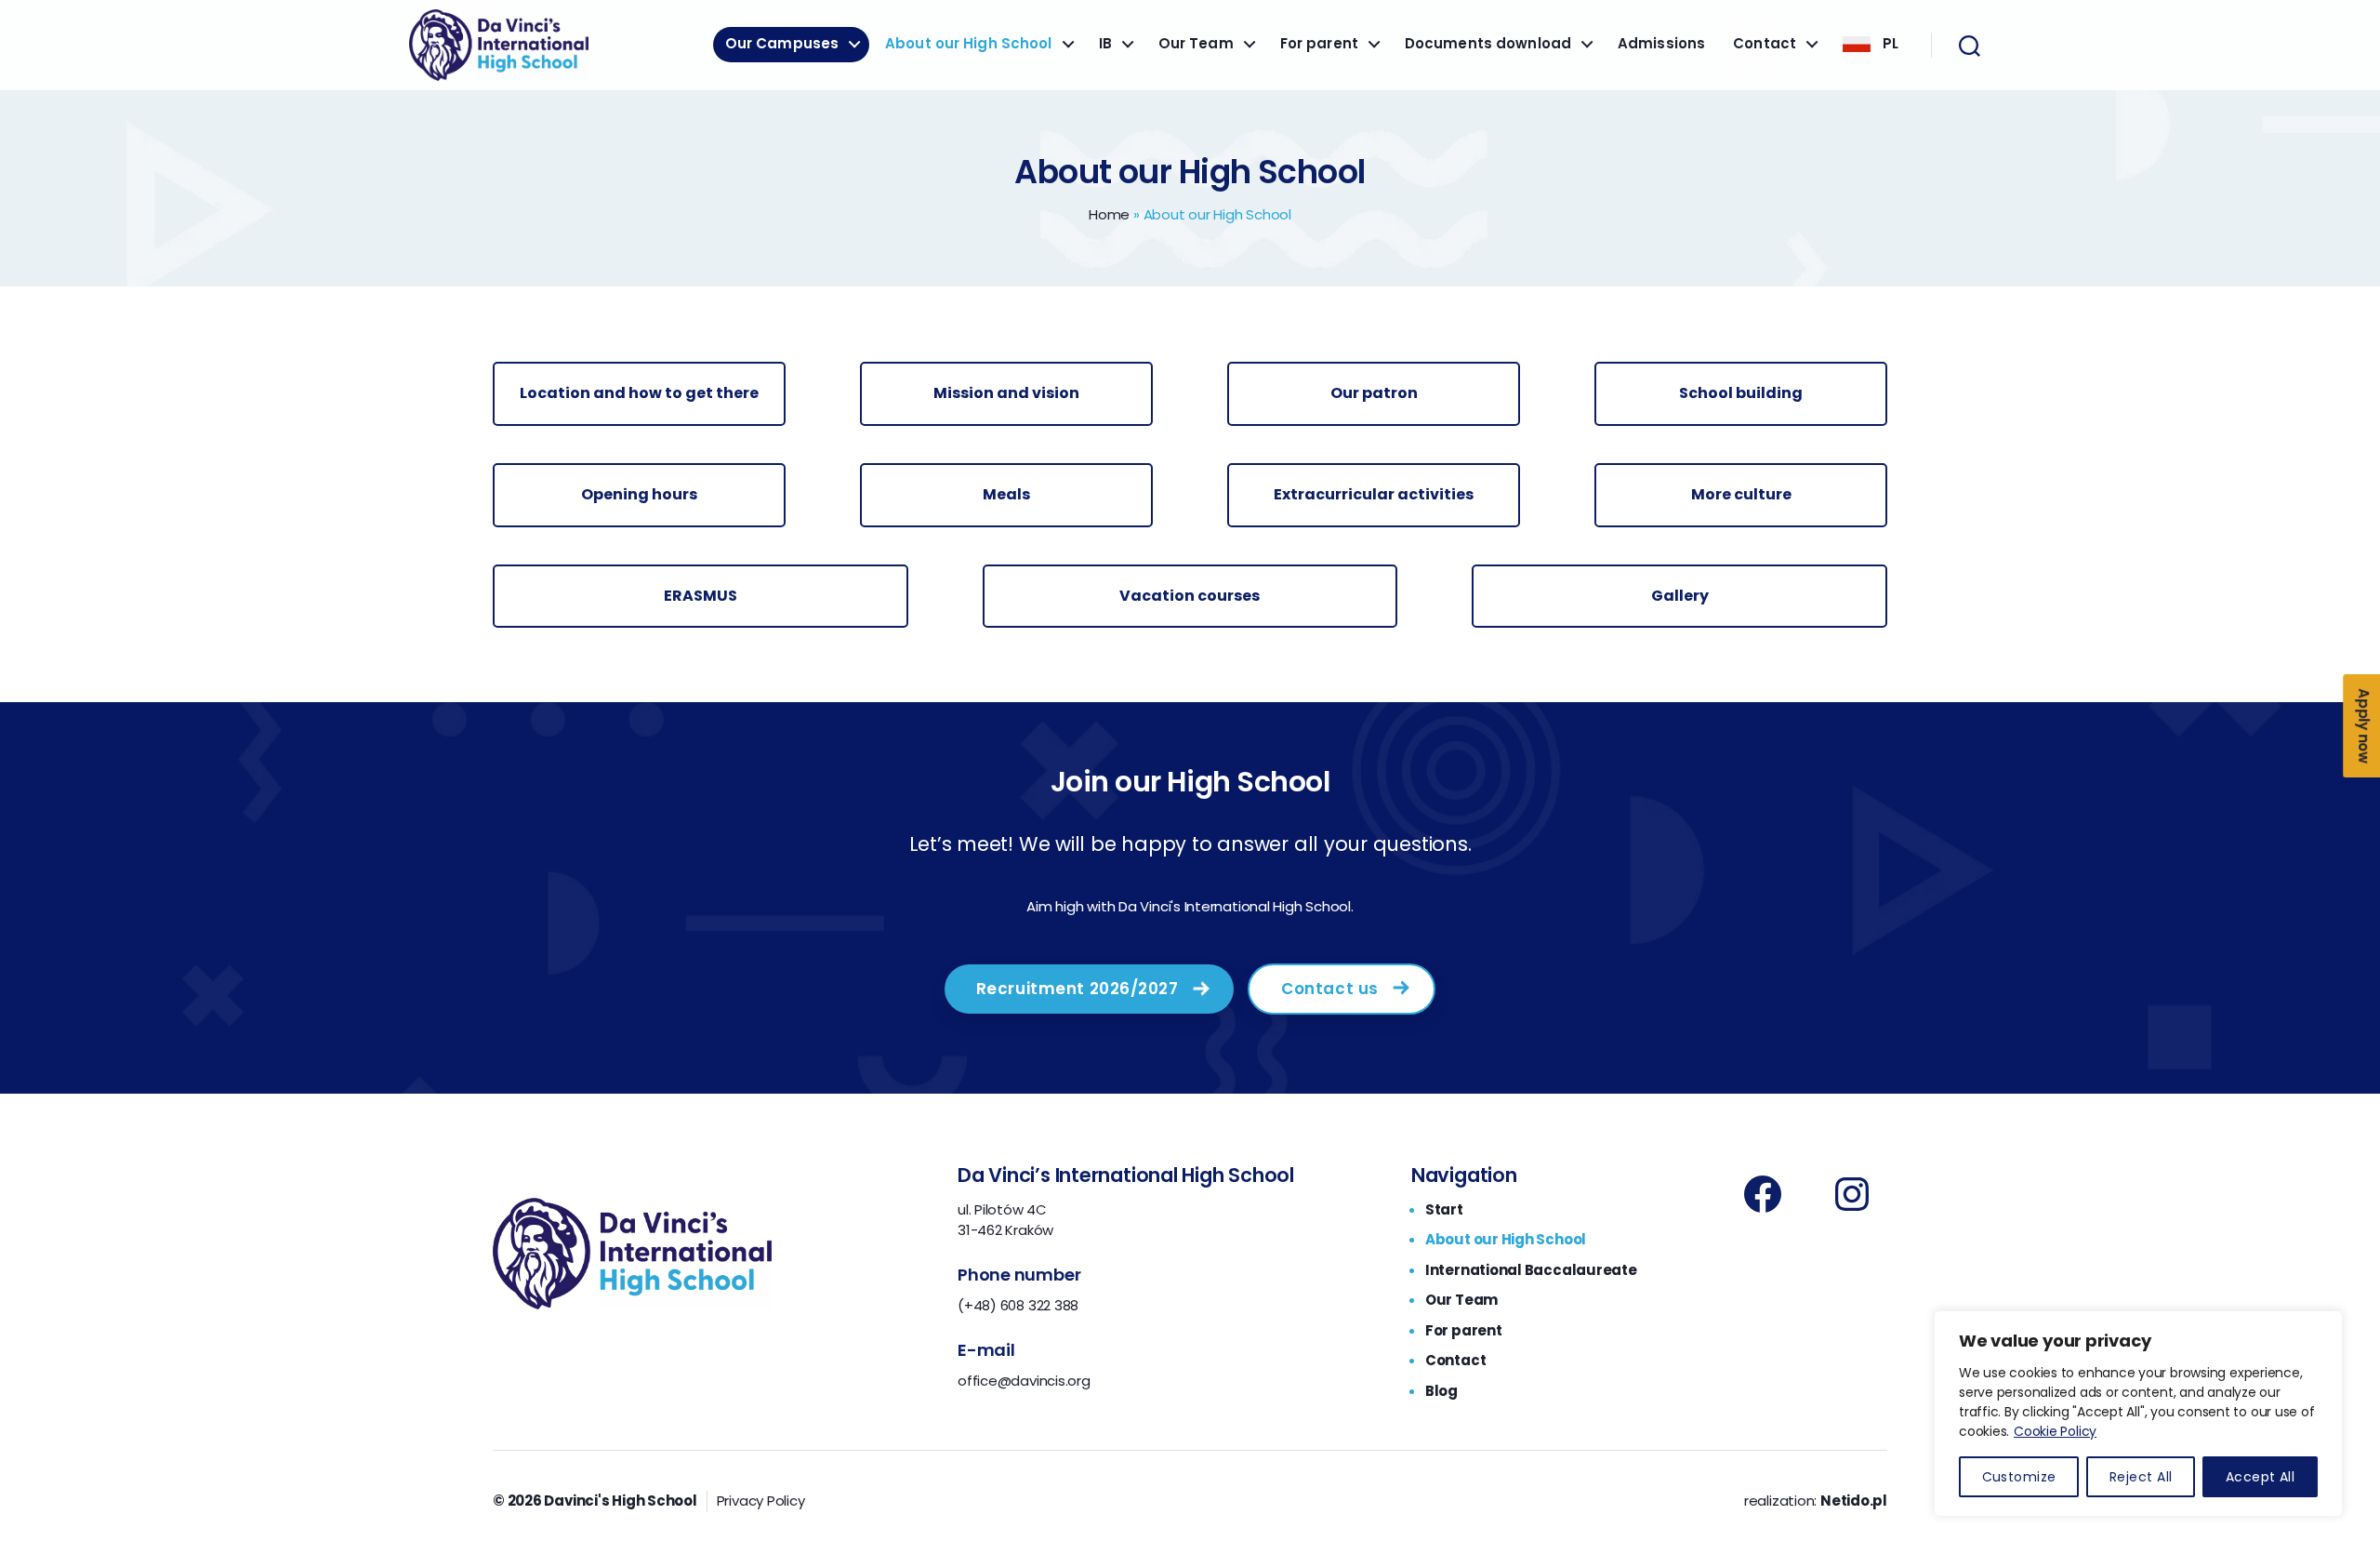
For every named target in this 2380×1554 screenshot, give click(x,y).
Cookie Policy (2055, 1431)
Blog (1441, 1391)
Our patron (1374, 393)
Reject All (2141, 1477)
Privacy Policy (761, 1501)
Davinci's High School (620, 1501)
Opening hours (639, 494)
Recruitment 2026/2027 (1078, 989)
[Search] (1970, 46)
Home (1109, 214)
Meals (1006, 494)
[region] (2138, 1414)
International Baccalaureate (1531, 1270)
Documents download (1488, 44)
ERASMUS (701, 596)
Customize (2019, 1477)
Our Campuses (782, 44)
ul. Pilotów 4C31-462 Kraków (1005, 1220)
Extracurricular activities (1374, 494)
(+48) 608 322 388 (1018, 1305)
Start (1444, 1209)
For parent (1319, 44)
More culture (1741, 494)
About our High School (968, 44)
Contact (1765, 44)
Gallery (1680, 596)
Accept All (2261, 1477)
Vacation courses (1190, 596)
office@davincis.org (1024, 1381)
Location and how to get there (639, 393)
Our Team (1196, 44)
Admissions (1661, 44)
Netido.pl (1854, 1501)
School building (1741, 393)
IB (1105, 44)
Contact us (1330, 989)
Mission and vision (1006, 393)
